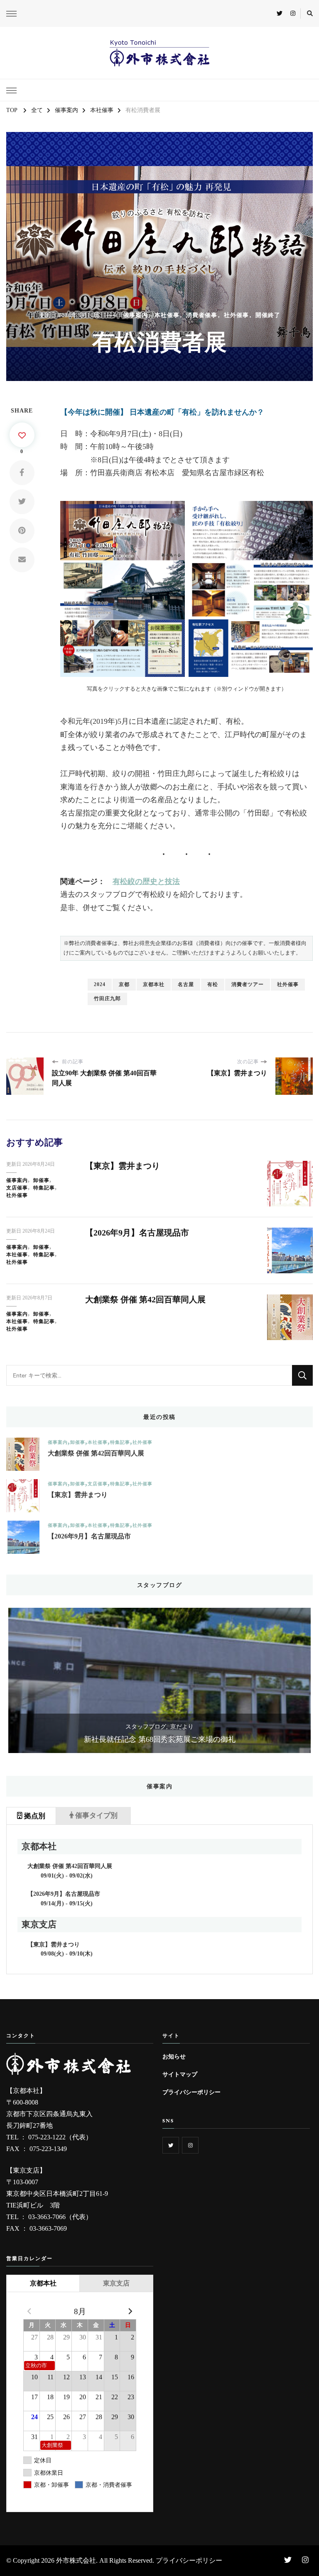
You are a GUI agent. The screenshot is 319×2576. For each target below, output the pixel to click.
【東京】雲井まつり (123, 1166)
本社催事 (167, 315)
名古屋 (186, 984)
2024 (100, 984)
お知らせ (174, 2056)
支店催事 (17, 1188)
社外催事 (236, 315)
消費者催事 (202, 315)
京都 (124, 984)
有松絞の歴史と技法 (146, 881)
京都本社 (154, 984)
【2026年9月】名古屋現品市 (137, 1233)
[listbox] (159, 1680)
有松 (213, 984)
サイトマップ (180, 2074)
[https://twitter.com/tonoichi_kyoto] (171, 2145)
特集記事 (44, 1188)
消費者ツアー (248, 984)
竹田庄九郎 (107, 999)
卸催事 (41, 1180)
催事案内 (135, 315)
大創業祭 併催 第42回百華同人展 (145, 1299)
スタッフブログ (146, 1727)
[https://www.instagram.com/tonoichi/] (190, 2145)
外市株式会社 (76, 2560)
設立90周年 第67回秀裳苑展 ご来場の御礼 (159, 1739)
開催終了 (268, 315)
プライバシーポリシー (191, 2092)
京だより (182, 1727)
